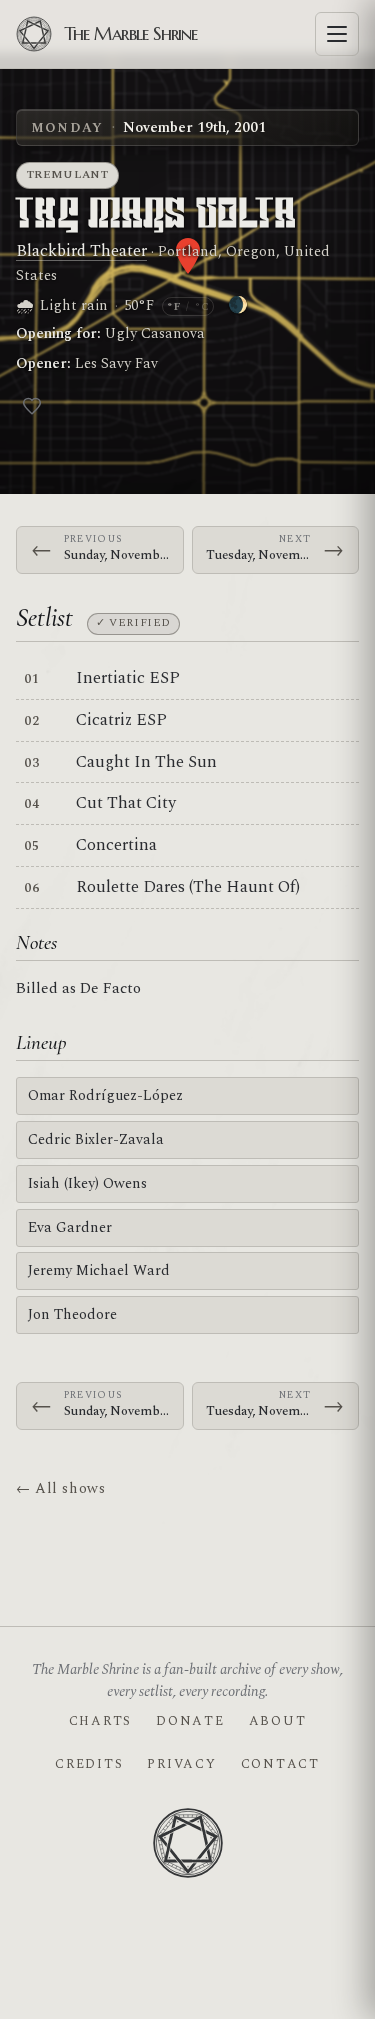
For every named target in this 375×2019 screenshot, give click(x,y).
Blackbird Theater (81, 251)
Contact (280, 1764)
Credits (89, 1764)
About (278, 1721)
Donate (190, 1721)
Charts (100, 1721)
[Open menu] (337, 34)
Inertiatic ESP (128, 678)
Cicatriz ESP (121, 720)
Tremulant (68, 174)
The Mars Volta (156, 215)
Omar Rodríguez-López (105, 1095)
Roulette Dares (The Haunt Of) (188, 887)
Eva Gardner (70, 1227)
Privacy (181, 1764)
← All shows (60, 1488)
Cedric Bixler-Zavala (96, 1139)
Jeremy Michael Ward (99, 1270)
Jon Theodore (72, 1314)
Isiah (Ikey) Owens (87, 1183)
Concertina (116, 845)
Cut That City (126, 803)
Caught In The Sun (146, 762)
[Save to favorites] (32, 406)
